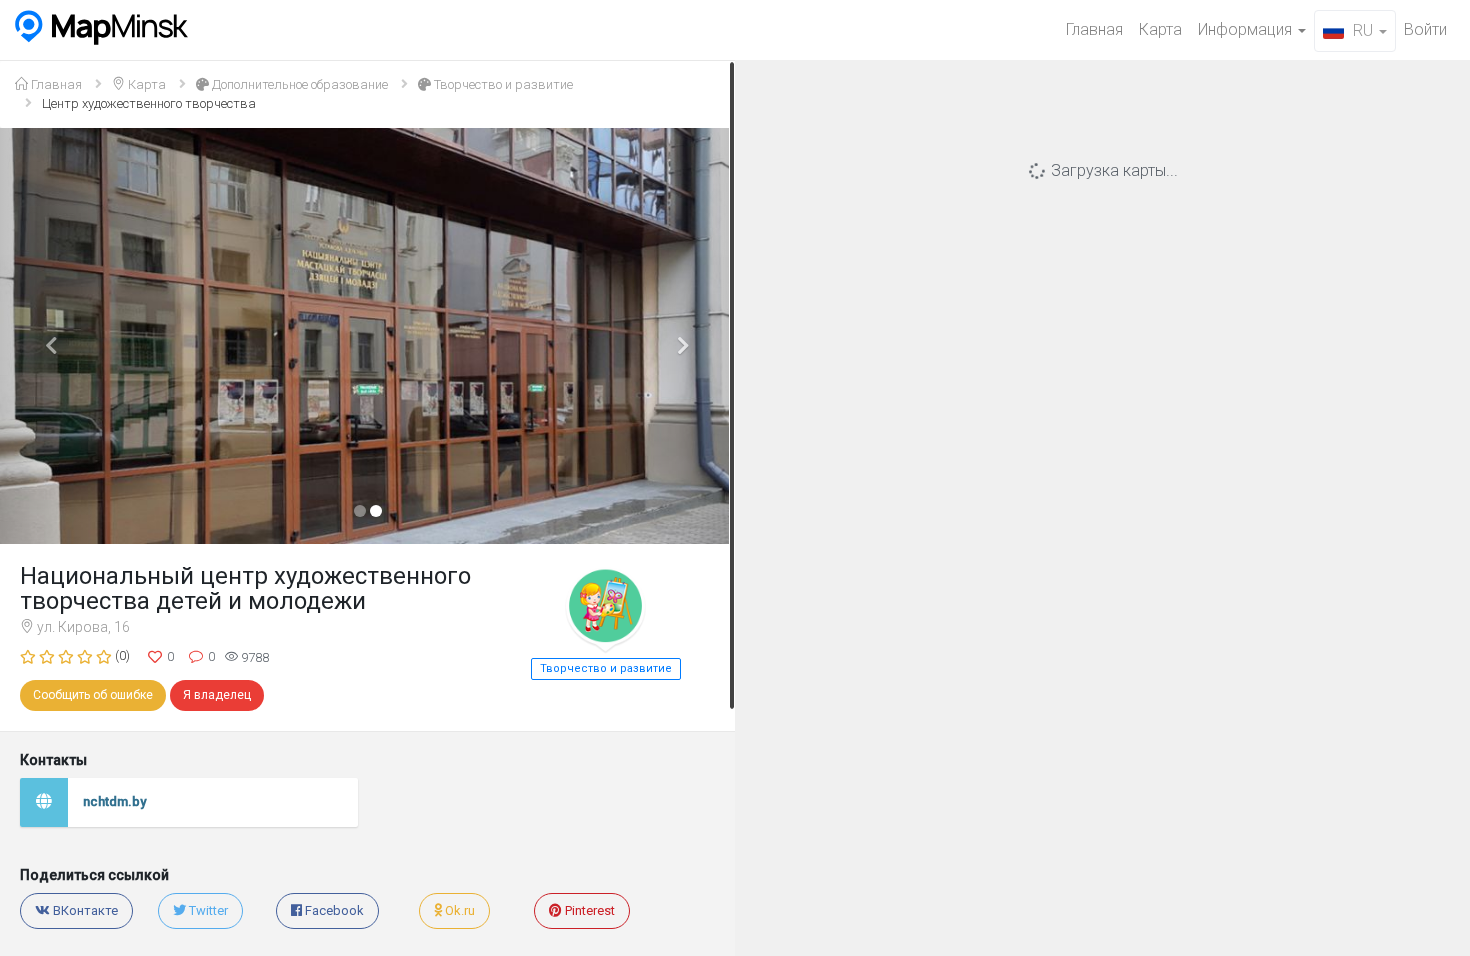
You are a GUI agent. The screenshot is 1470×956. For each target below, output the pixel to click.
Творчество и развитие (502, 84)
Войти (1425, 29)
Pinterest (588, 910)
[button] (55, 336)
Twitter (207, 910)
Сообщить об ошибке (93, 695)
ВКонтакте (84, 910)
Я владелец (217, 695)
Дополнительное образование (298, 84)
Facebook (333, 910)
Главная (1094, 29)
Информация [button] (1247, 29)
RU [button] (1363, 30)
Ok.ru (458, 910)
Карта (1160, 29)
